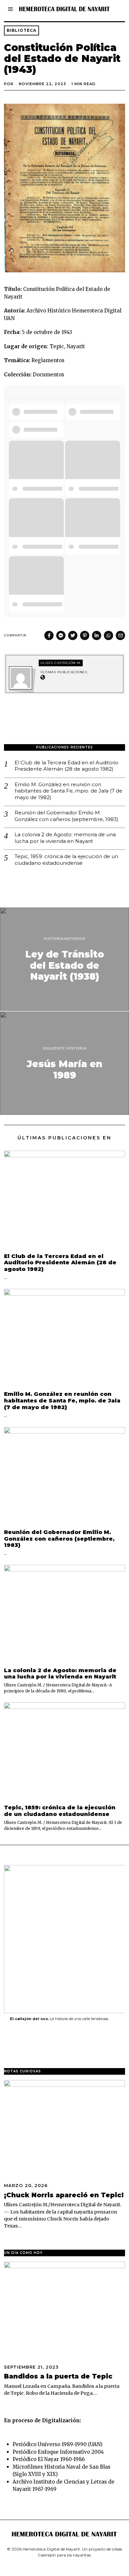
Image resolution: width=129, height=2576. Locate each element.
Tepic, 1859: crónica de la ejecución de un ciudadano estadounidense (66, 860)
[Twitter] (73, 635)
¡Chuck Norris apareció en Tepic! (64, 2195)
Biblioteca (21, 30)
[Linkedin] (97, 635)
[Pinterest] (85, 635)
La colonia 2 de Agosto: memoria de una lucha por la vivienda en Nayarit (65, 838)
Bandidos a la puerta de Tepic (58, 2376)
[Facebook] (49, 635)
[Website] (43, 678)
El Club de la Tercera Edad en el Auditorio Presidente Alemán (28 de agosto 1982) (66, 766)
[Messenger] (61, 635)
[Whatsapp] (108, 635)
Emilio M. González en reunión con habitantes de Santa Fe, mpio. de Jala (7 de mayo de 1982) (68, 791)
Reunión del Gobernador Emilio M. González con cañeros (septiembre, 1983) (66, 816)
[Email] (120, 635)
